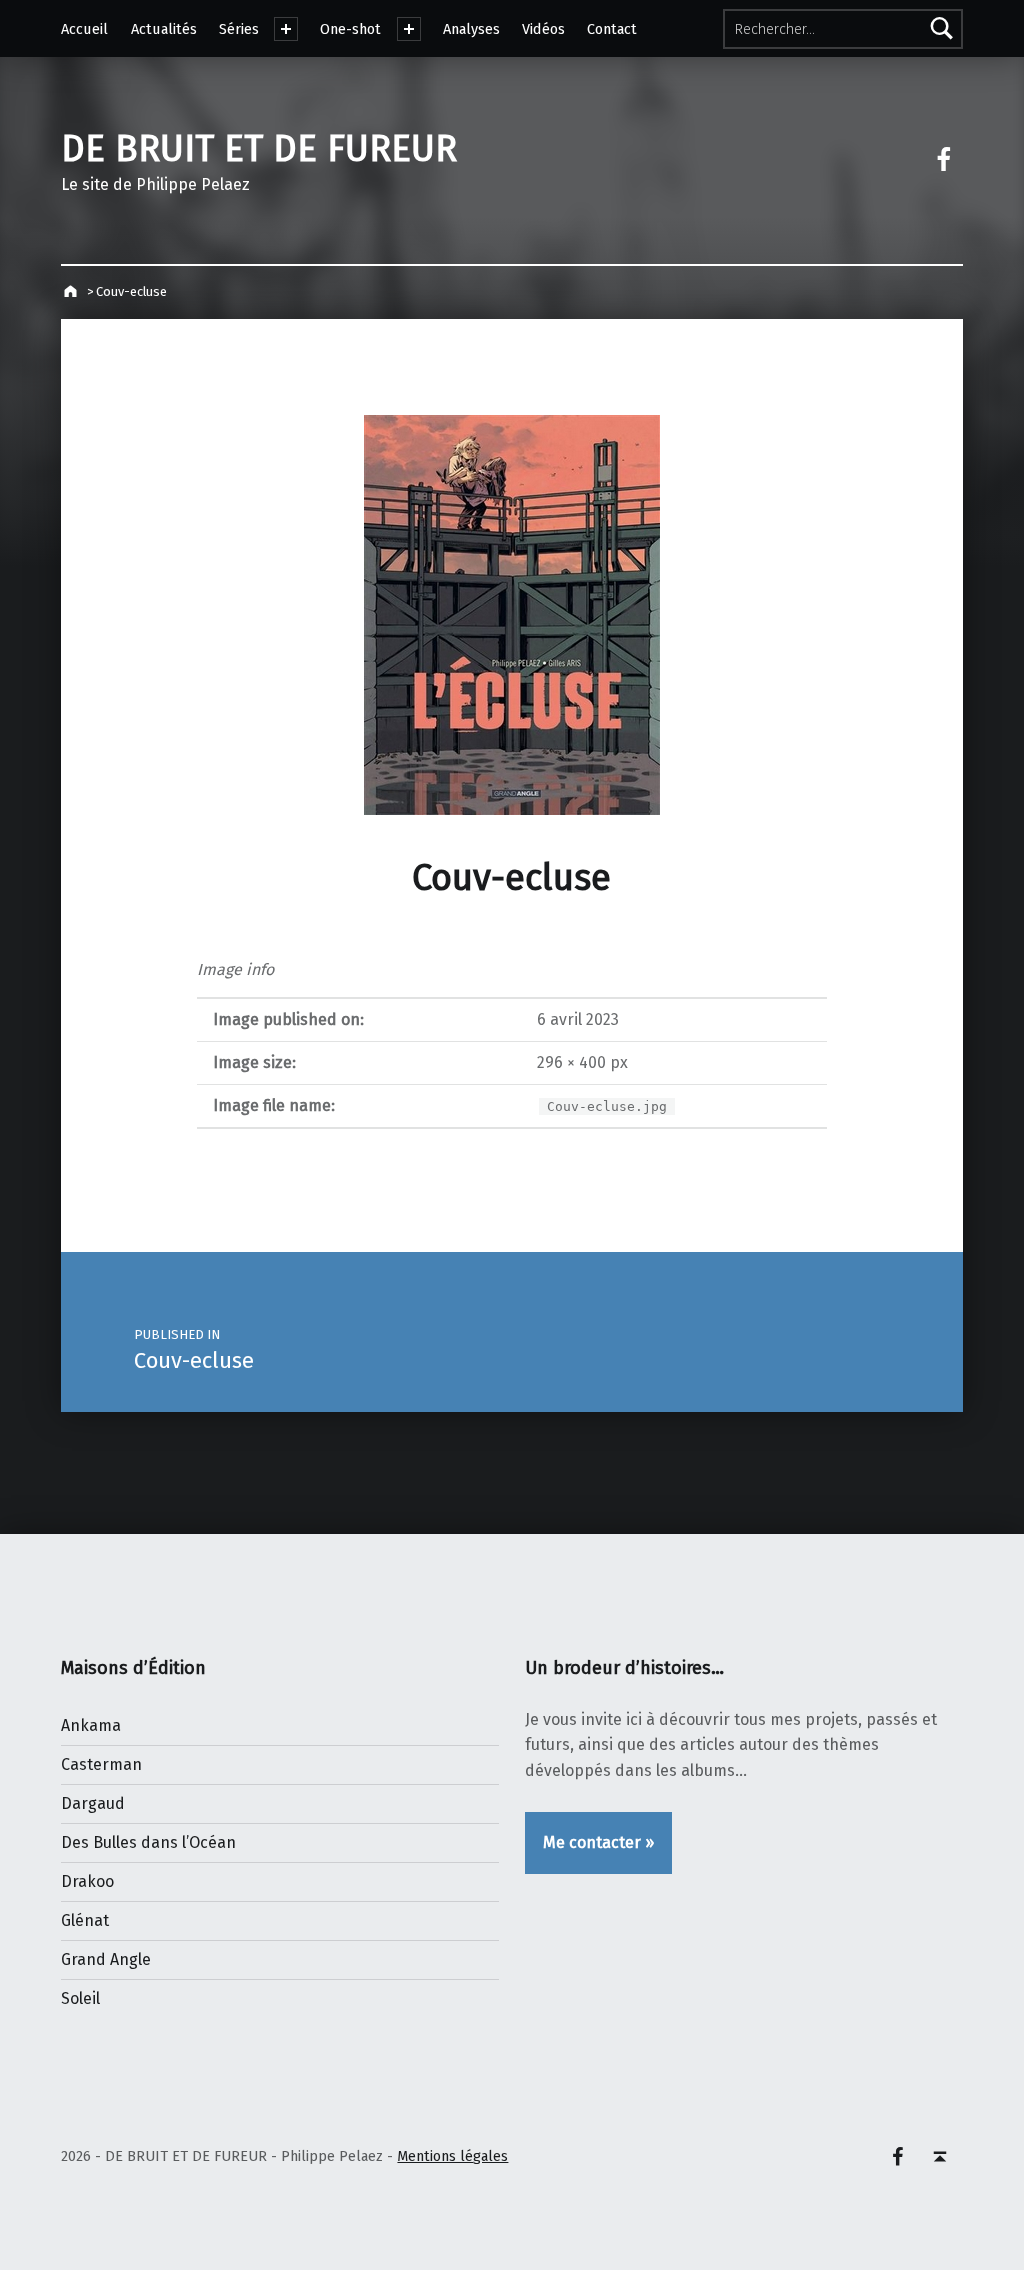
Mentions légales (452, 2156)
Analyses (471, 29)
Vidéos (543, 29)
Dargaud (93, 1803)
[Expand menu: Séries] (286, 29)
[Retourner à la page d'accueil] (72, 291)
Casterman (101, 1764)
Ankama (91, 1725)
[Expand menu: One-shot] (409, 29)
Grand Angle (106, 1959)
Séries (239, 29)
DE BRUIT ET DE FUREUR (259, 149)
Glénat (85, 1920)
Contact (612, 29)
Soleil (80, 1998)
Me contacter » (598, 1842)
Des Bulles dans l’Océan (148, 1842)
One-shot (350, 29)
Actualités (164, 29)
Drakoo (87, 1881)
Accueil (84, 29)
